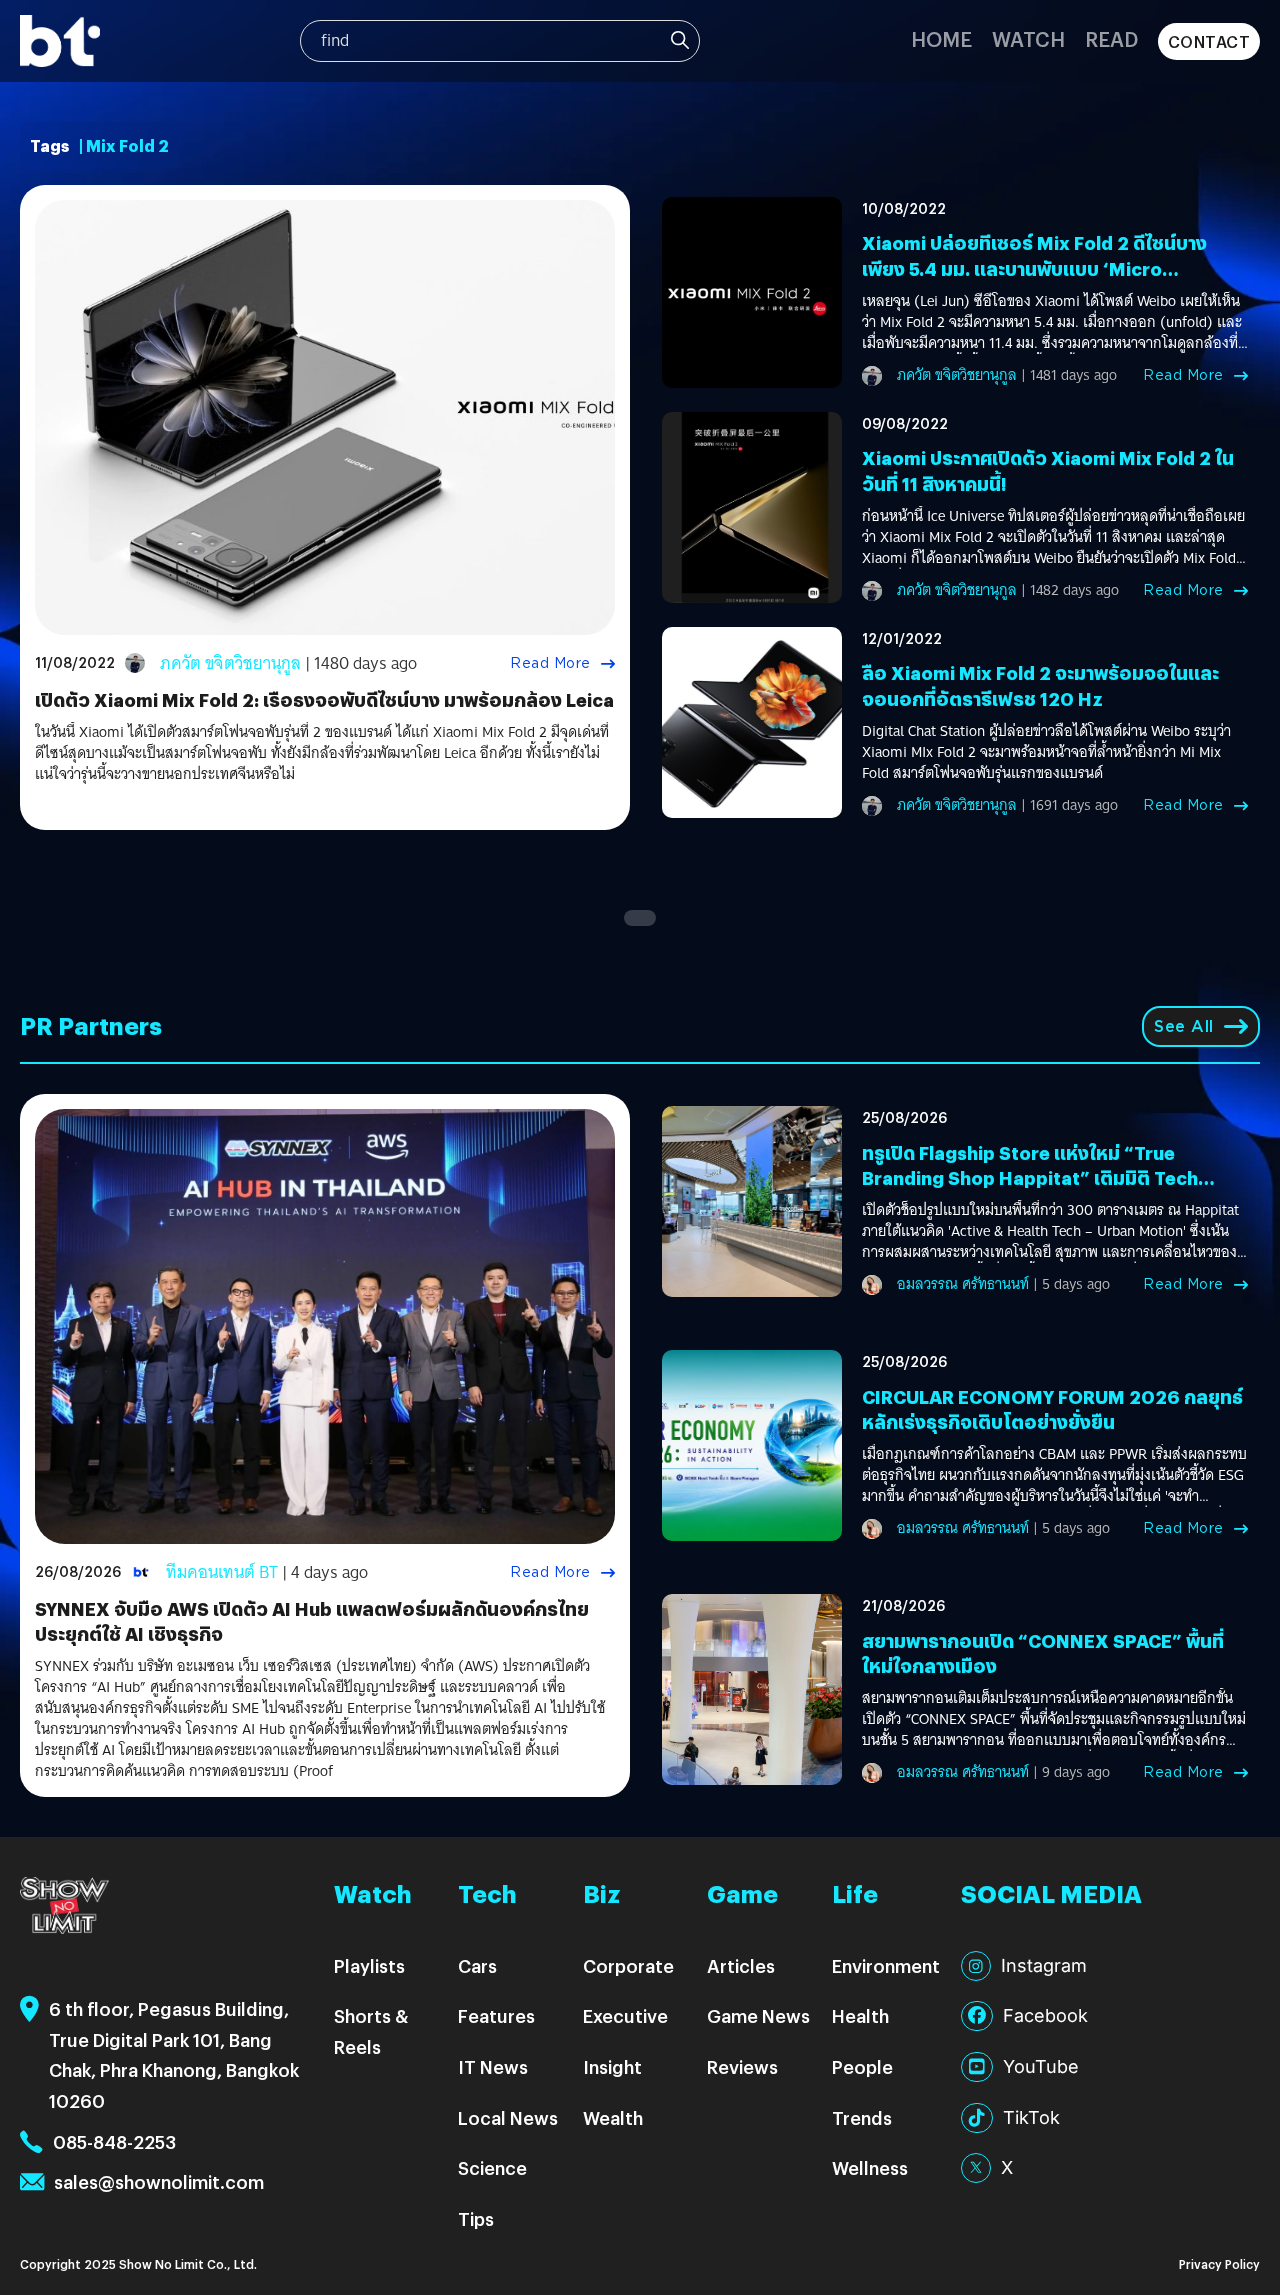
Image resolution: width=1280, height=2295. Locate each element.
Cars (477, 1965)
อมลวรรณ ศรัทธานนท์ (963, 1284)
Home (941, 38)
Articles (741, 1965)
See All (1184, 1026)
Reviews (742, 2066)
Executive (625, 2015)
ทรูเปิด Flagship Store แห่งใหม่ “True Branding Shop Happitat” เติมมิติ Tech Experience (1030, 1177)
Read (1111, 38)
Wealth (613, 2117)
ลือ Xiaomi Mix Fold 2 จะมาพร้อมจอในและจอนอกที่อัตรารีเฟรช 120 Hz (1040, 685)
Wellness (870, 2167)
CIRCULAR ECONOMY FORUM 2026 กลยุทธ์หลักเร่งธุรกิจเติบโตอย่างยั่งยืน (1052, 1409)
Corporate (628, 1965)
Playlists (369, 1965)
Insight (612, 2066)
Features (496, 2015)
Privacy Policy (1219, 2263)
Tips (476, 2218)
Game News (758, 2015)
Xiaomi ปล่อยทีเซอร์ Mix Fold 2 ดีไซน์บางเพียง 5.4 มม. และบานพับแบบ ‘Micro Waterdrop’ (1034, 267)
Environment (886, 1965)
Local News (508, 2117)
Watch (1028, 38)
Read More (550, 663)
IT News (493, 2066)
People (862, 2066)
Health (860, 2015)
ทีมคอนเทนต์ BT (222, 1572)
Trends (862, 2117)
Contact (1209, 41)
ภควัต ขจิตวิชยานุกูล (230, 663)
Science (492, 2167)
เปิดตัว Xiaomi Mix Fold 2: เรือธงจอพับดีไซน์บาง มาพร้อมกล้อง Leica (324, 699)
